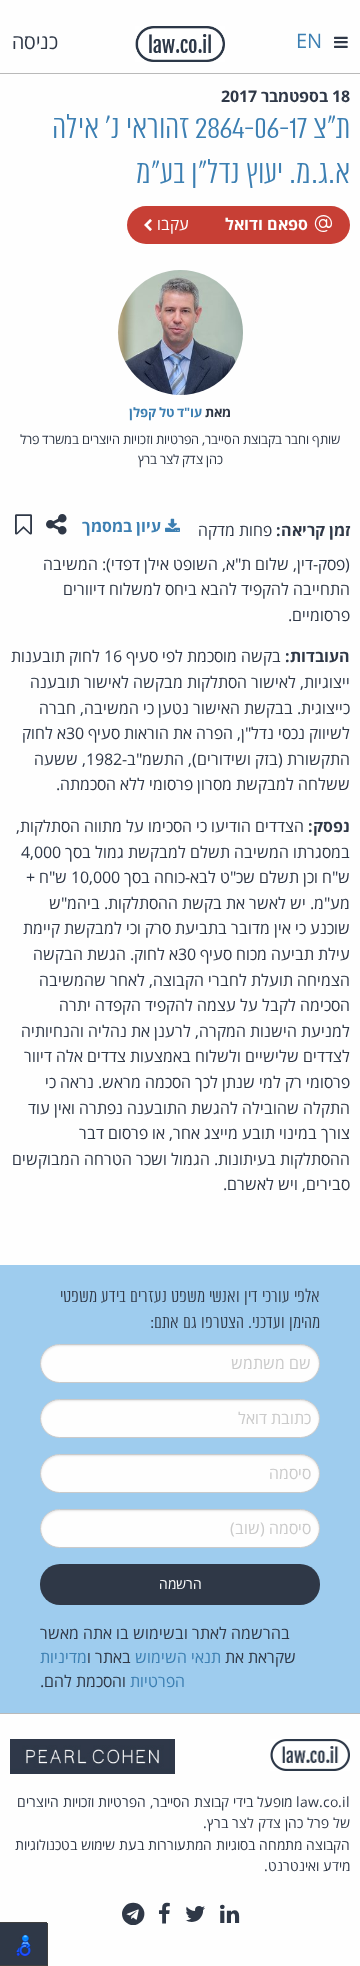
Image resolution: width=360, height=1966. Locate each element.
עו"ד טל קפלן (165, 412)
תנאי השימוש (178, 1657)
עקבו (171, 224)
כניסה (35, 41)
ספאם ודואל (266, 224)
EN (309, 40)
